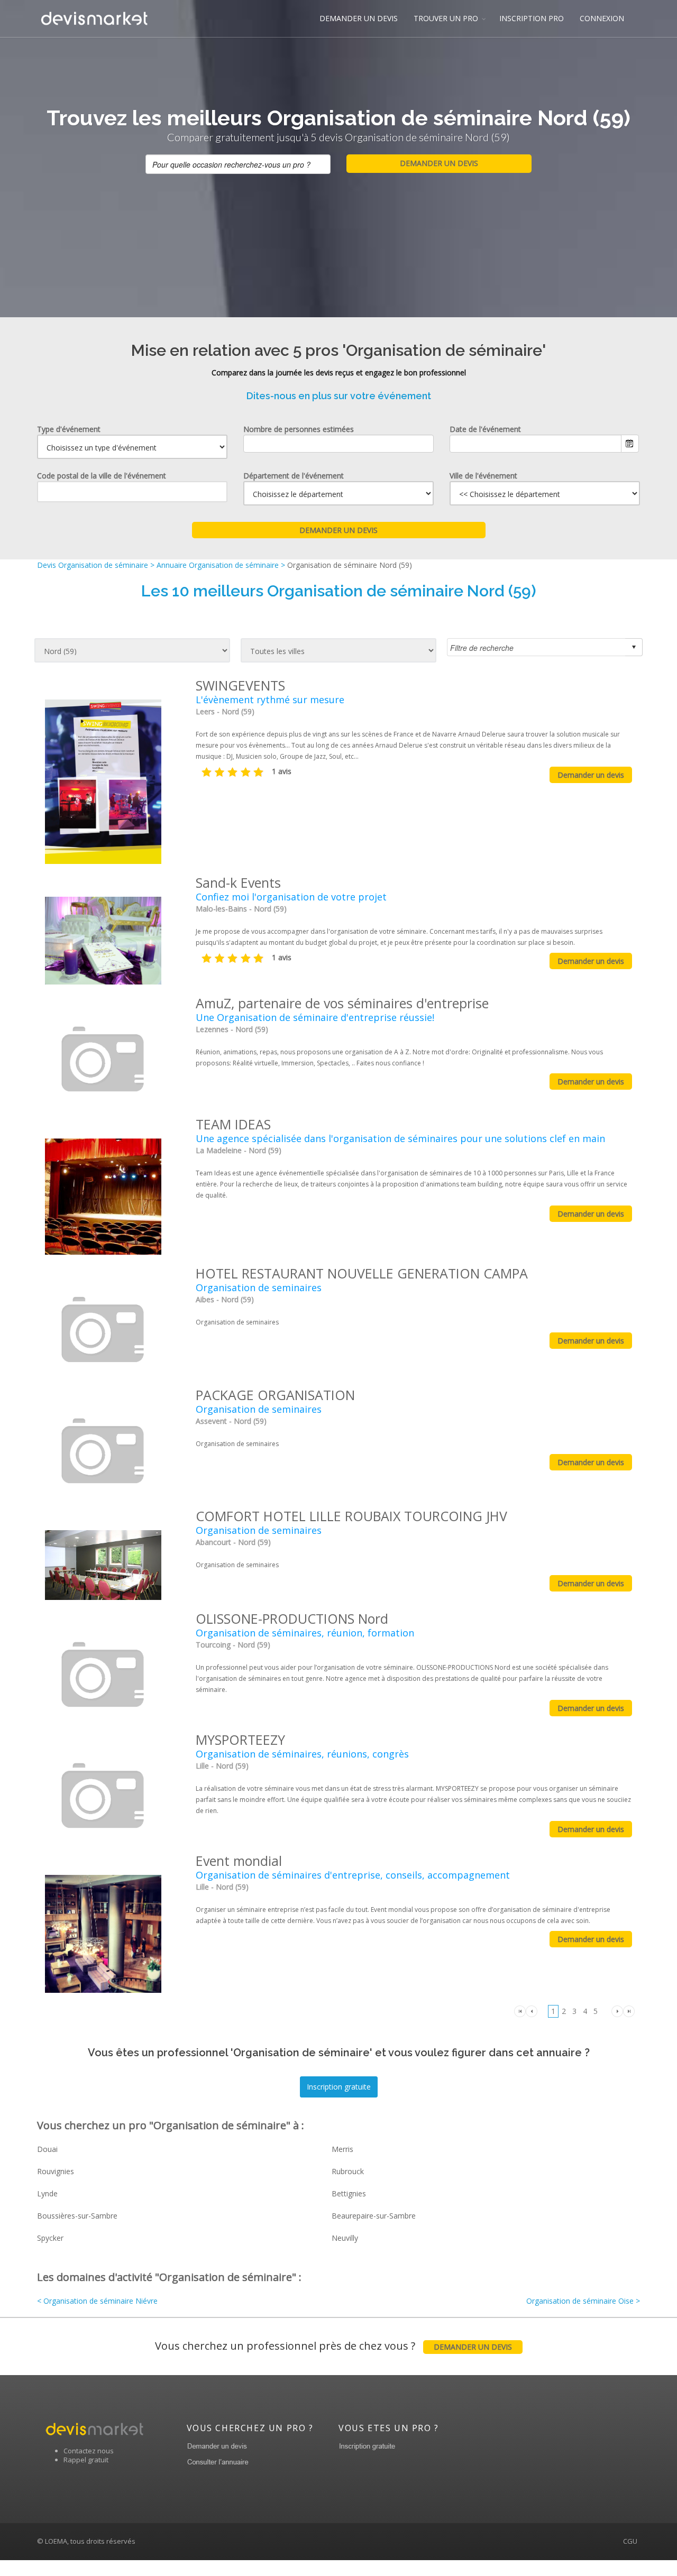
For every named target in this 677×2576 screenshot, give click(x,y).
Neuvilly (345, 2238)
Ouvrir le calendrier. (630, 444)
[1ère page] (520, 2011)
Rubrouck (348, 2171)
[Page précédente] (532, 2011)
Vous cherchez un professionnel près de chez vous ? (333, 2346)
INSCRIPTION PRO (532, 18)
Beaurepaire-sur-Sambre (374, 2216)
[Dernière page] (629, 2011)
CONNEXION (602, 18)
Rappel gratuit (86, 2460)
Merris (342, 2149)
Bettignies (349, 2193)
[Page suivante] (617, 2011)
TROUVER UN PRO (446, 18)
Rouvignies (56, 2171)
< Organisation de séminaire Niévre (97, 2301)
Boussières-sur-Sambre (77, 2216)
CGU (630, 2541)
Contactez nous (89, 2451)
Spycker (50, 2238)
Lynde (47, 2193)
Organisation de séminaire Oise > (583, 2301)
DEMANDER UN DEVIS (359, 18)
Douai (47, 2149)
